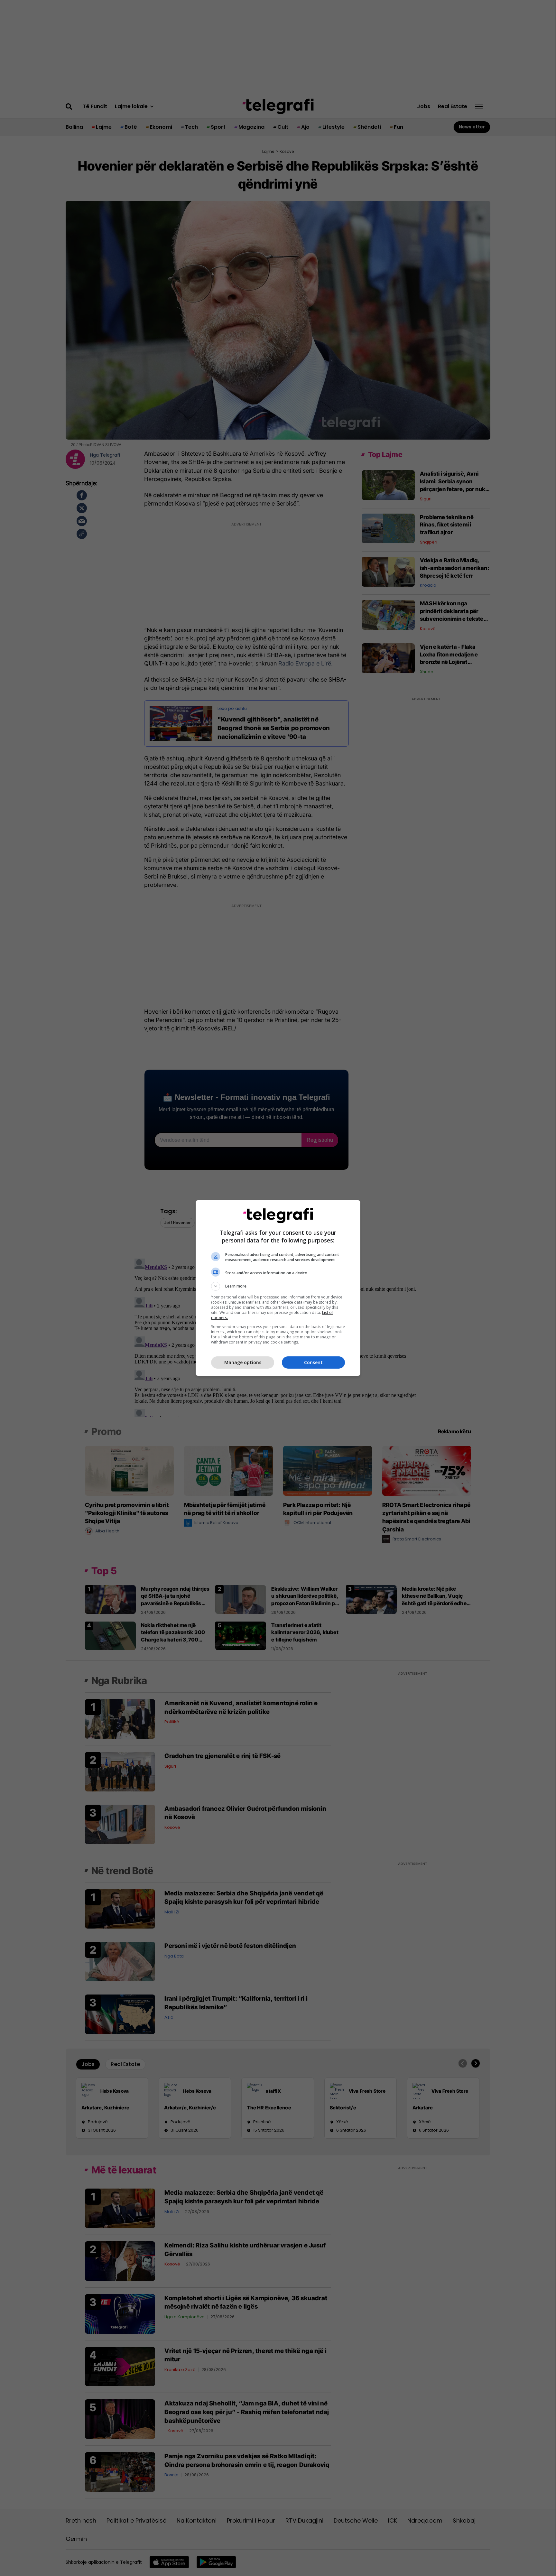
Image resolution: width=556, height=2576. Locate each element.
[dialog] (278, 1288)
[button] (278, 1286)
